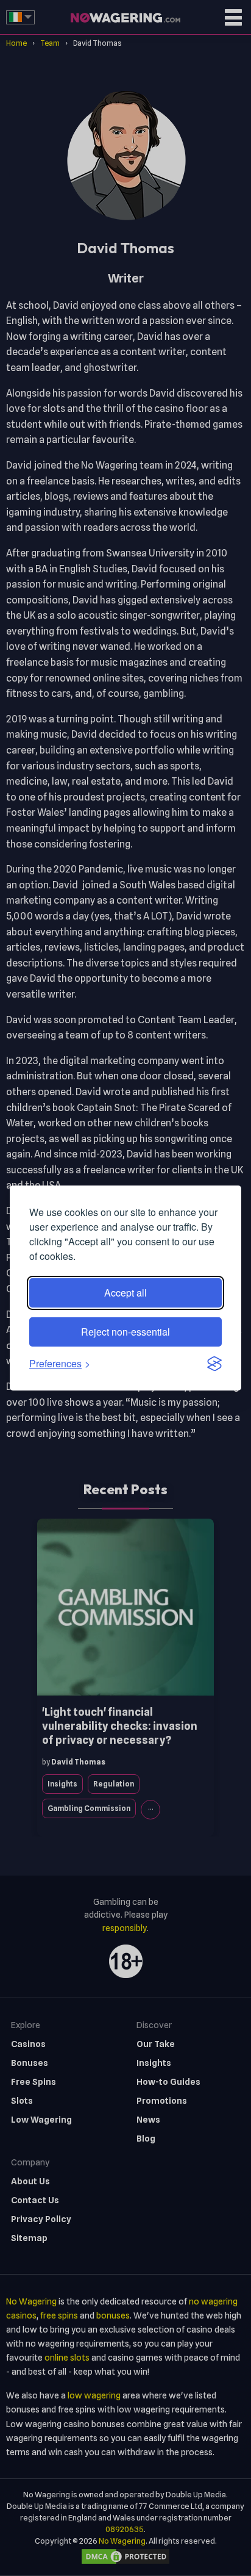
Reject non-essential (125, 1332)
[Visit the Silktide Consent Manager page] (214, 1364)
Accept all (125, 1293)
